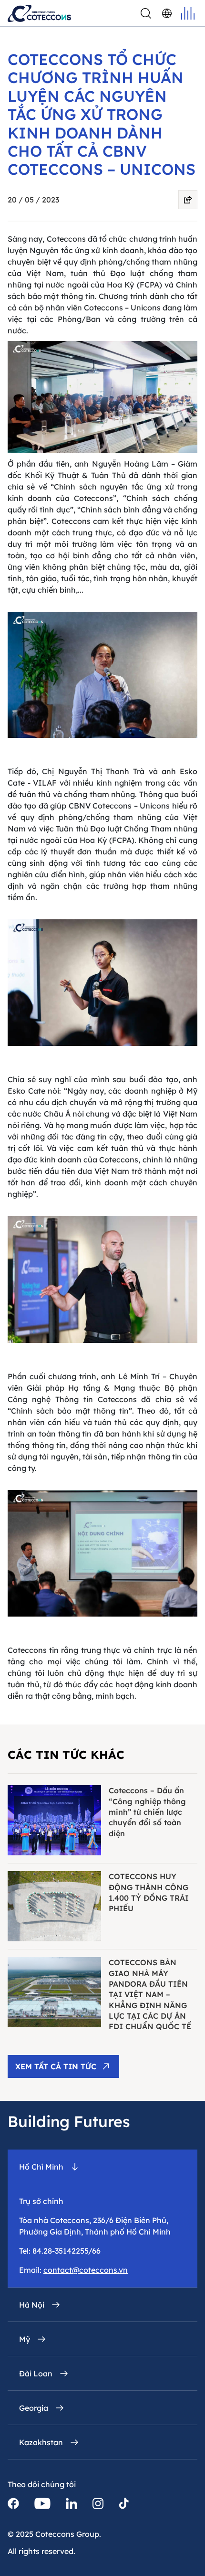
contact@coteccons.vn (86, 2270)
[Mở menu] (188, 13)
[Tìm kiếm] (146, 13)
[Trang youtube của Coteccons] (42, 2503)
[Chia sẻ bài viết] (188, 200)
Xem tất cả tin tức (56, 2066)
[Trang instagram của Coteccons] (98, 2503)
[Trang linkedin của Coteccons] (72, 2503)
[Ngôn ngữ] (167, 13)
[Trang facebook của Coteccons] (13, 2503)
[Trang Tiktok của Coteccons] (124, 2503)
